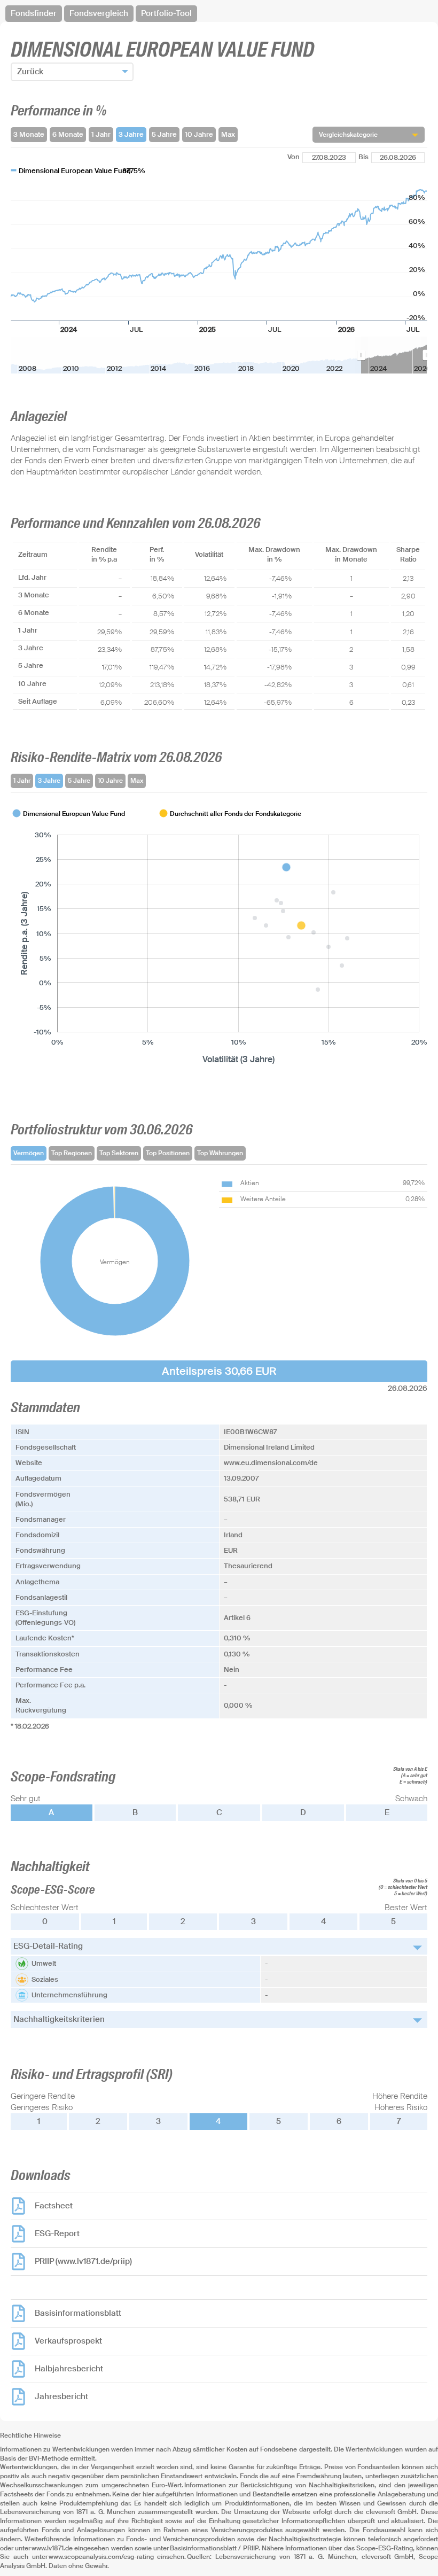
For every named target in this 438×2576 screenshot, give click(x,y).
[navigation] (219, 14)
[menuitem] (394, 355)
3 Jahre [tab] (49, 781)
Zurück (30, 72)
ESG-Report (57, 2233)
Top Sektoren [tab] (119, 1153)
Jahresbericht (61, 2396)
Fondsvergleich (99, 13)
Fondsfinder (34, 13)
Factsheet (54, 2206)
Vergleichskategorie (348, 135)
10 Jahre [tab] (110, 781)
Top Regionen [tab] (72, 1153)
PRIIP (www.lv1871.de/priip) (83, 2261)
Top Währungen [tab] (220, 1153)
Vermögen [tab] (29, 1153)
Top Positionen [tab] (168, 1153)
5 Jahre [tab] (79, 781)
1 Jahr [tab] (22, 781)
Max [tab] (137, 781)
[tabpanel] (219, 937)
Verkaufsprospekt (68, 2341)
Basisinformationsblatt (78, 2313)
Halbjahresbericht (69, 2369)
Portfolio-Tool (166, 13)
